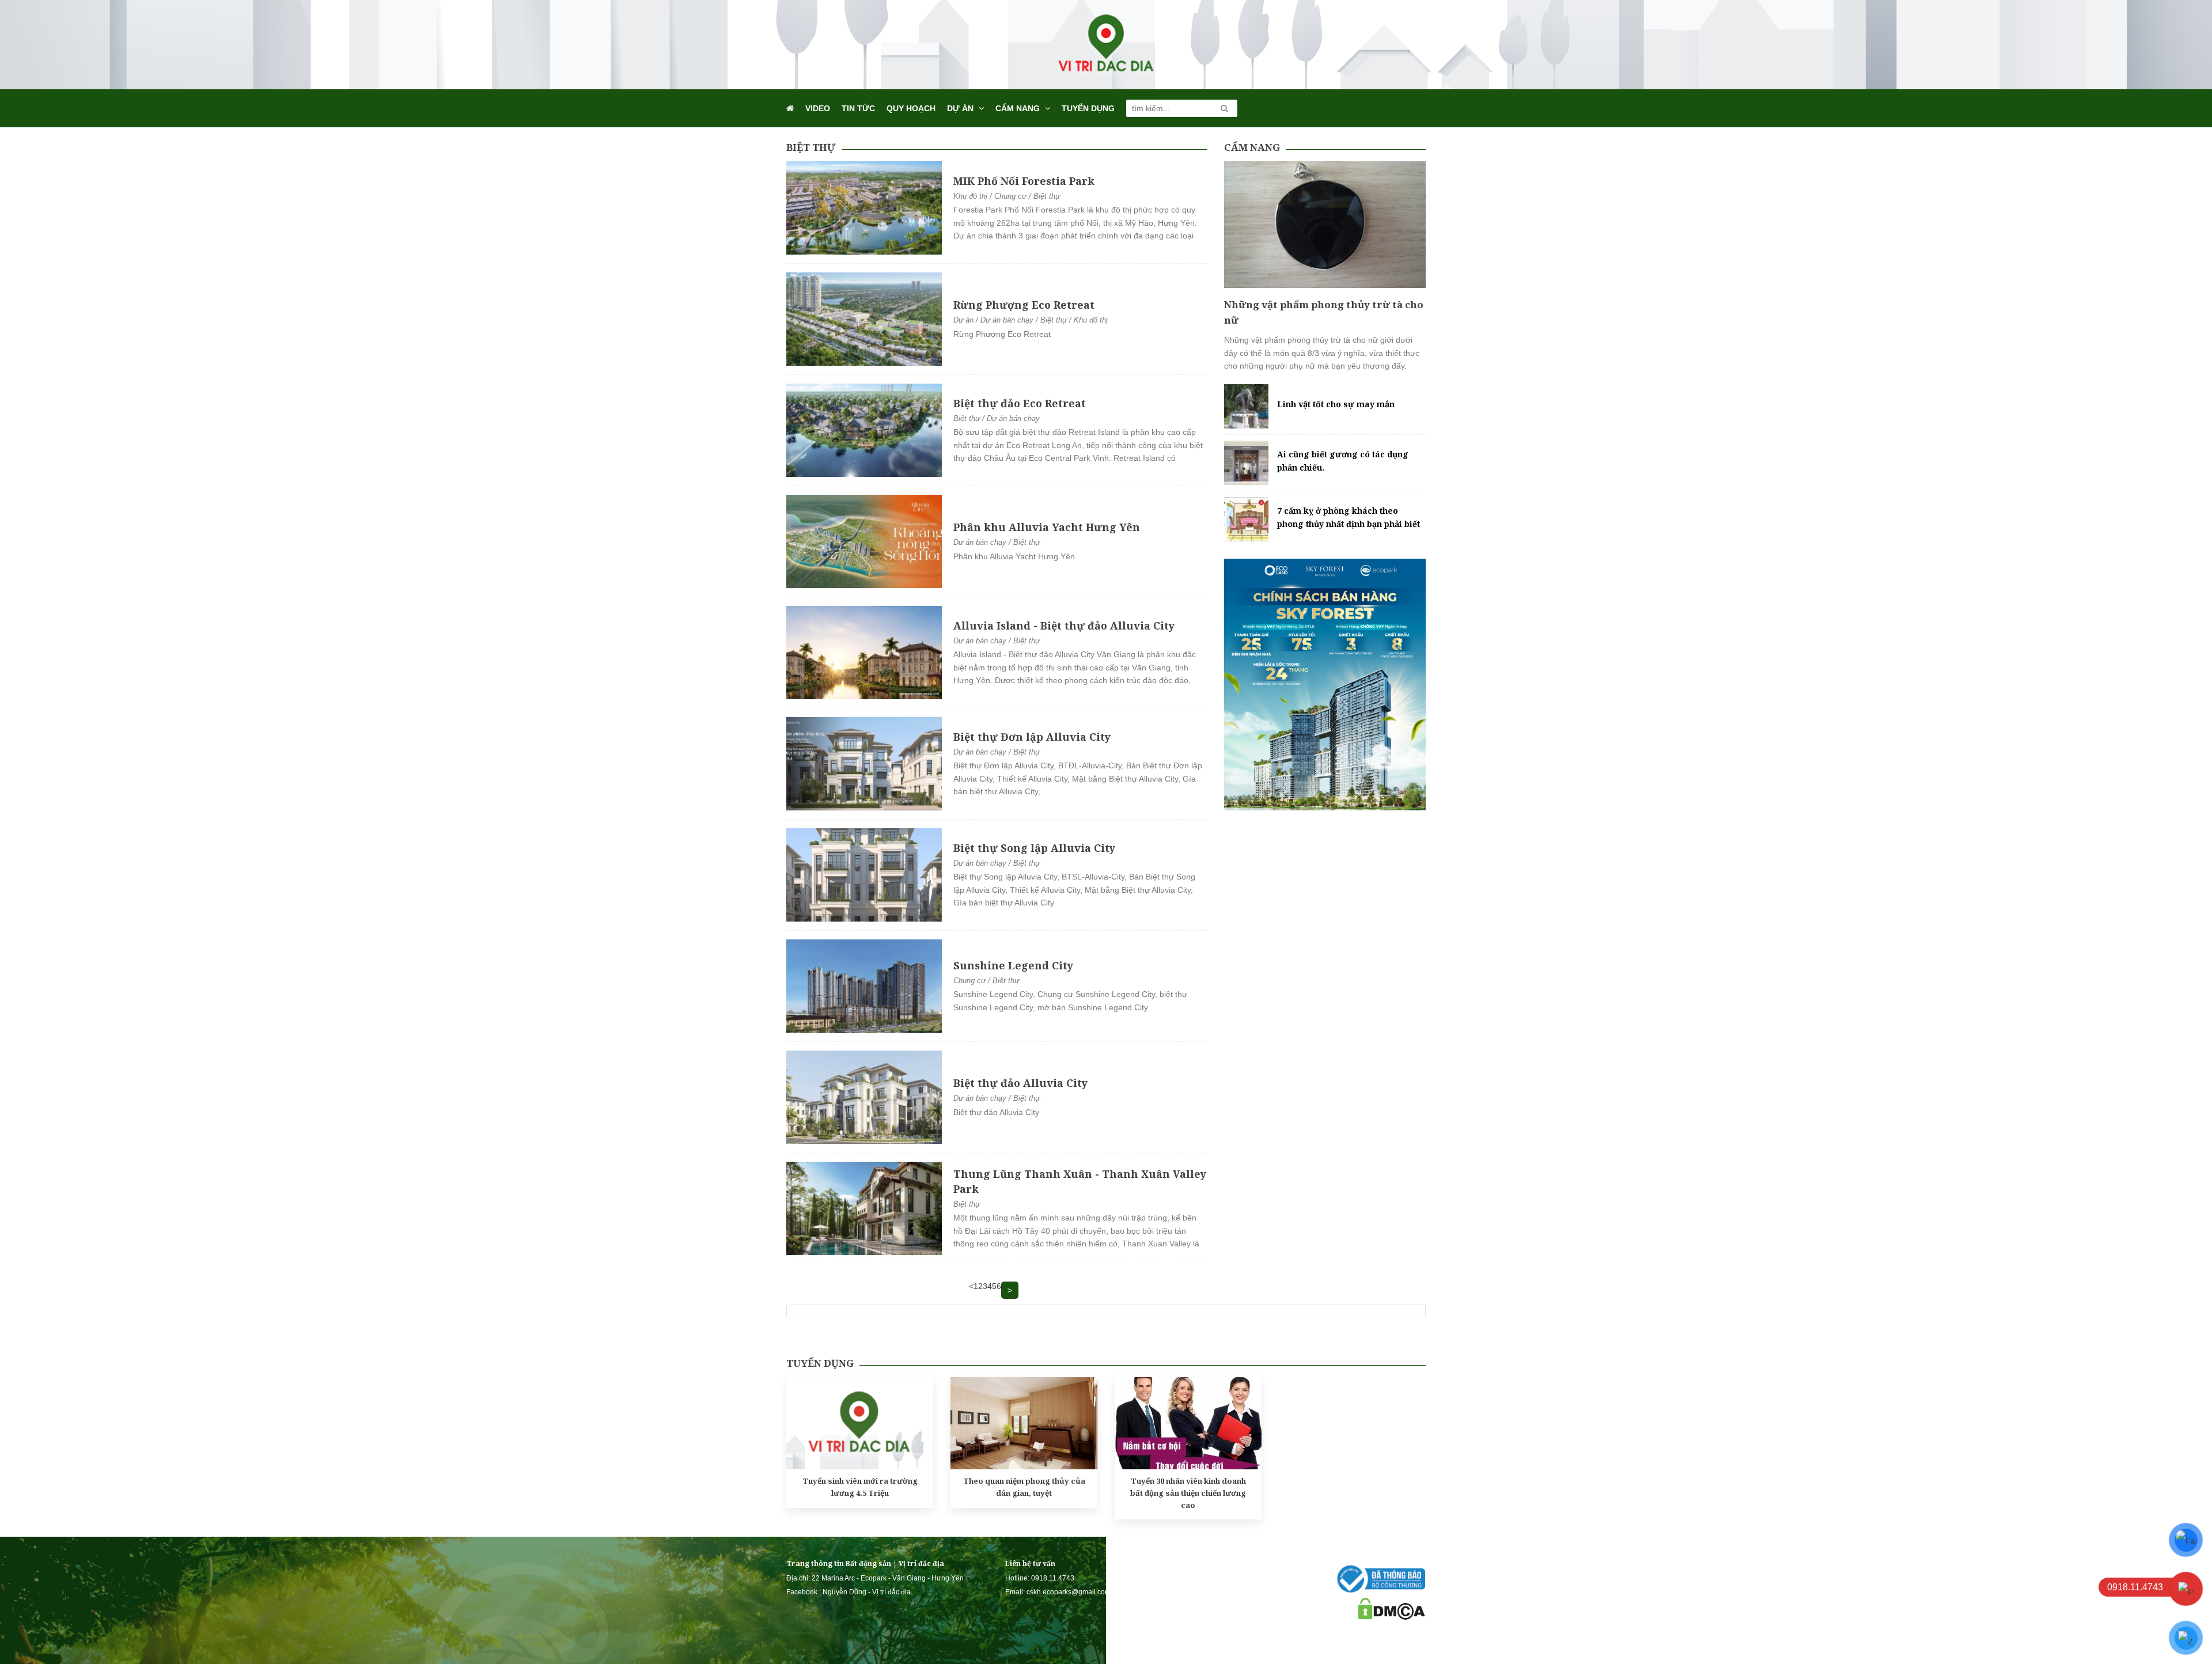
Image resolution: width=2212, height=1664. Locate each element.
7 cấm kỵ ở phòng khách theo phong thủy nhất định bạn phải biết (1349, 517)
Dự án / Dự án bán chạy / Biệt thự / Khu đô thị (1031, 320)
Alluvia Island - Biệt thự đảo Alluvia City (1064, 626)
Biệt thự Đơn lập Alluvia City (1032, 737)
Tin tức (858, 108)
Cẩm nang (1018, 108)
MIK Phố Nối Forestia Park (1024, 181)
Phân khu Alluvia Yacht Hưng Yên (1047, 527)
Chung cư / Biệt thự (986, 981)
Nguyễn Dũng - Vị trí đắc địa (867, 1592)
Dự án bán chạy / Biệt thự (997, 542)
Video (818, 108)
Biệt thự (811, 147)
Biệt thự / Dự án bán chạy (997, 418)
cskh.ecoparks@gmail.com (1069, 1592)
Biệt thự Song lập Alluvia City (1034, 848)
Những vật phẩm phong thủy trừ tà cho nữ (1324, 312)
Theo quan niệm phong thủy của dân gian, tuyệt (1024, 1487)
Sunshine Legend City (1013, 965)
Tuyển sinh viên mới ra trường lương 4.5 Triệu (860, 1487)
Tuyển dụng (1088, 108)
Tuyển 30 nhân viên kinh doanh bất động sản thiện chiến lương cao (1188, 1493)
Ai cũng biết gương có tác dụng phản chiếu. (1343, 460)
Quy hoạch (911, 108)
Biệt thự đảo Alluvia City (1020, 1083)
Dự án (960, 108)
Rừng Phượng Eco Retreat (1024, 305)
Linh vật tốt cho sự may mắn (1336, 404)
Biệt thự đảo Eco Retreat (1020, 403)
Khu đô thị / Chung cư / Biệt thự (1007, 196)
